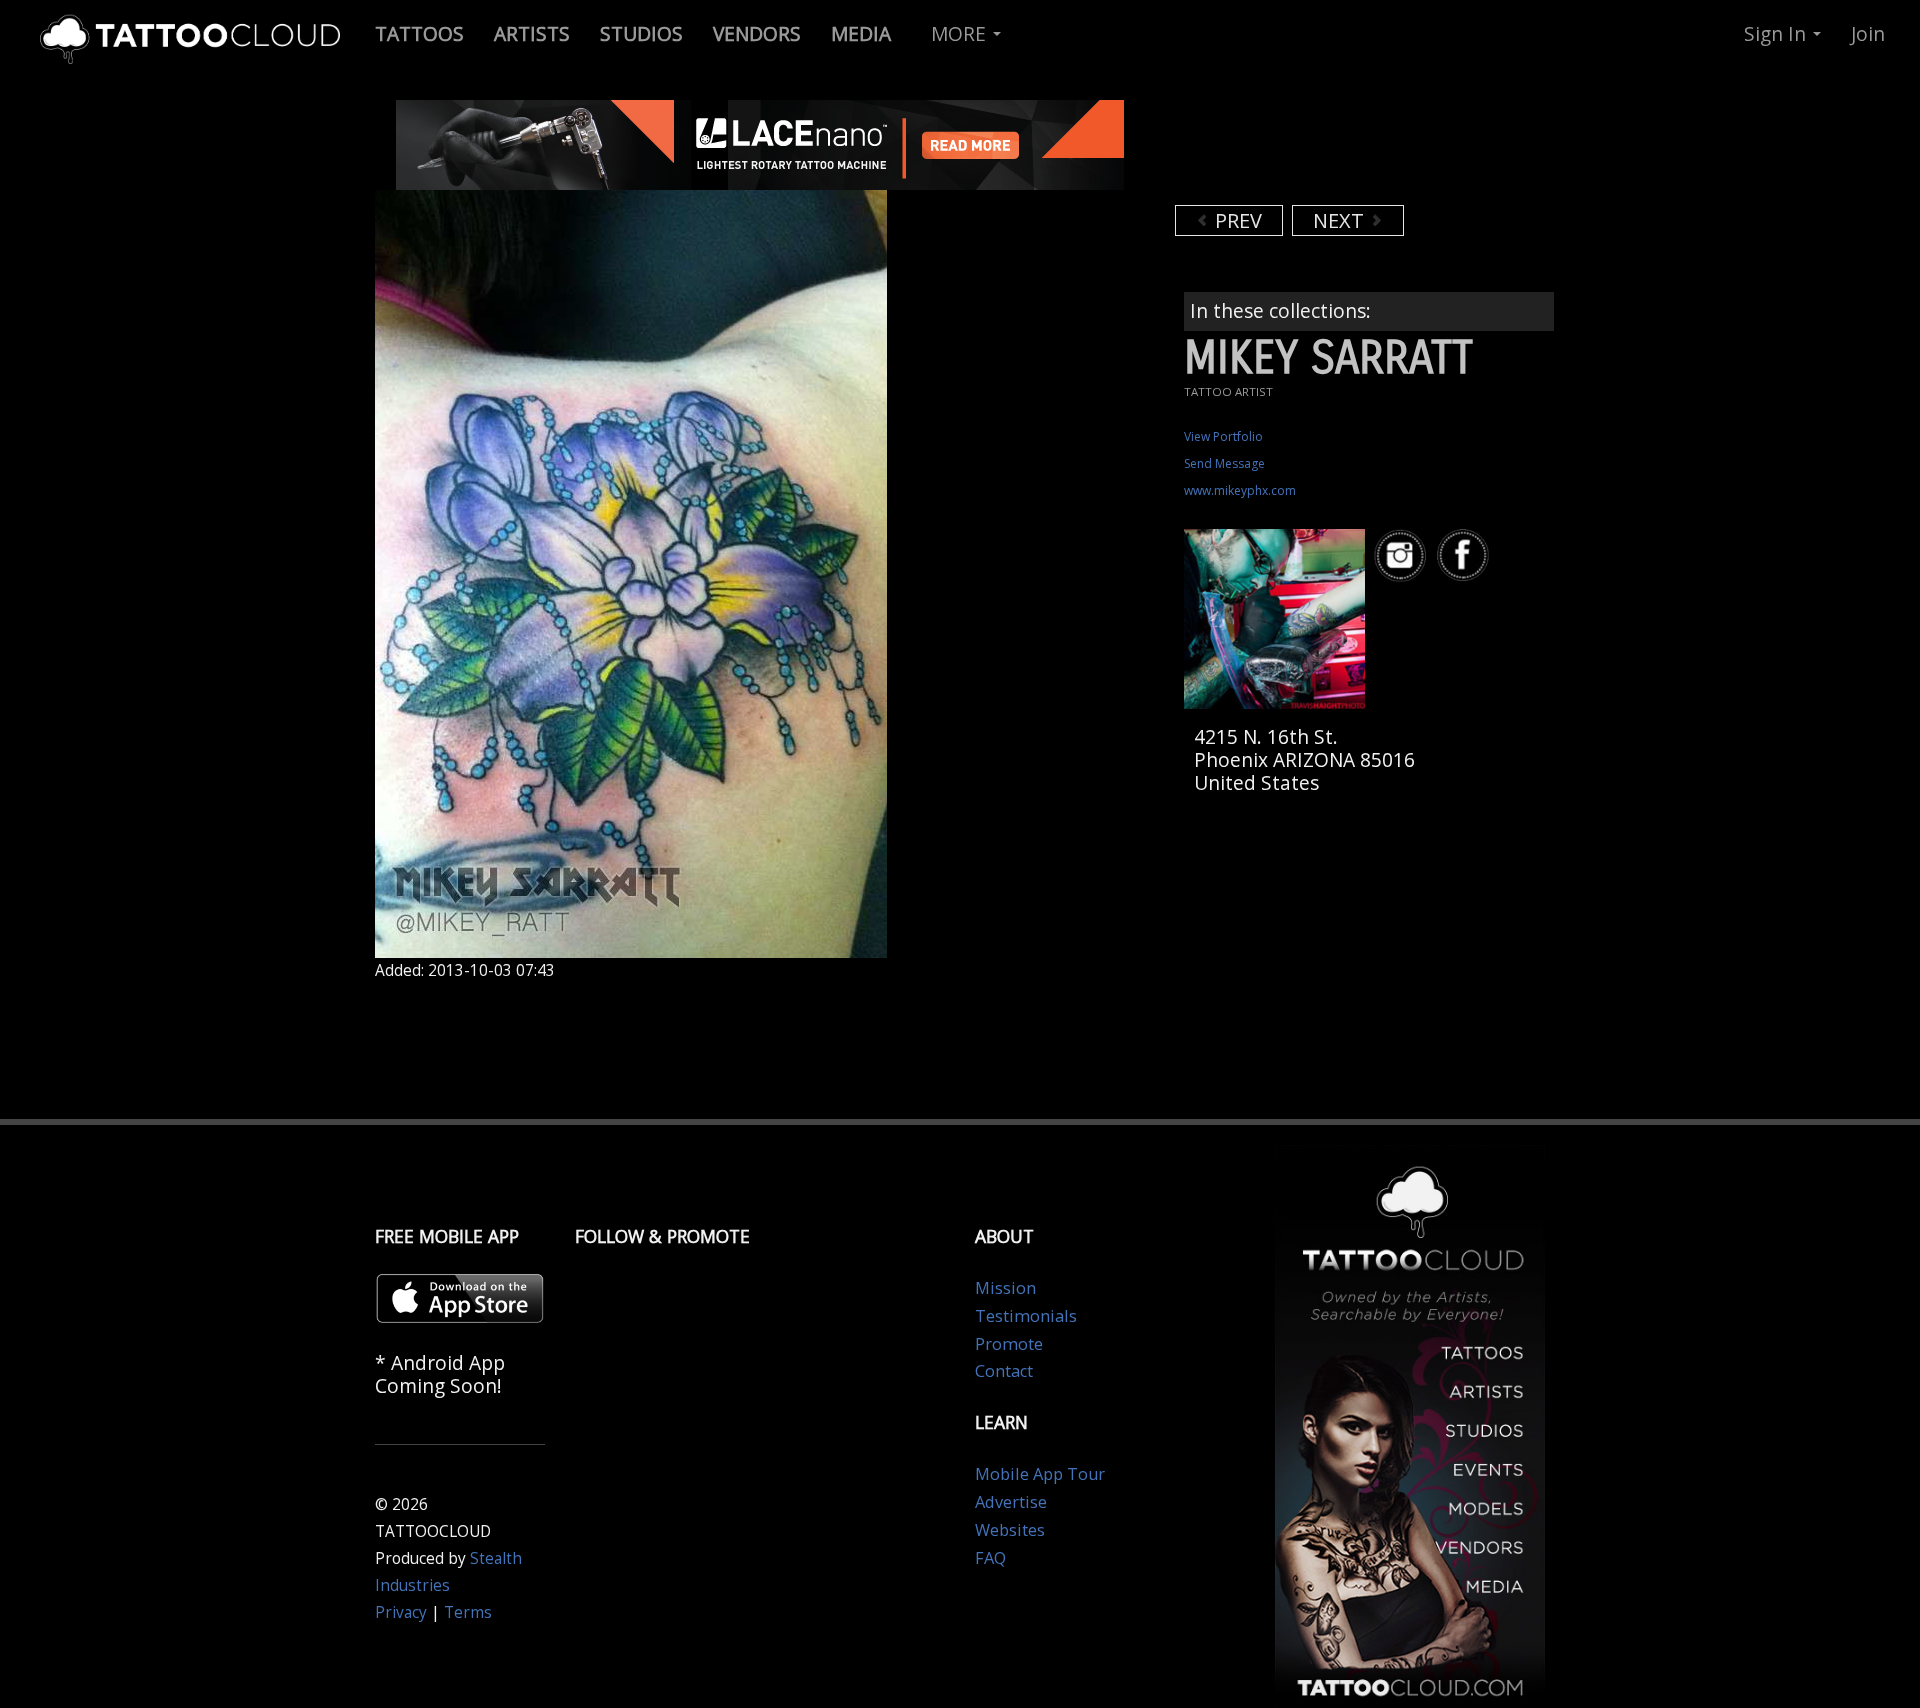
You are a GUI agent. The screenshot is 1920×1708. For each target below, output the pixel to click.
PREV (1236, 220)
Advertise (1011, 1502)
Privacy (401, 1612)
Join (1868, 33)
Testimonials (1026, 1316)
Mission (1005, 1288)
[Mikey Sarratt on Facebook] (1466, 555)
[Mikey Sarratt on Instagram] (1403, 555)
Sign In (1777, 33)
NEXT (1341, 220)
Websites (1010, 1530)
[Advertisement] (1335, 150)
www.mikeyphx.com (1240, 490)
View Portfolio (1223, 436)
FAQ (990, 1558)
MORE (961, 33)
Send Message (1224, 463)
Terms (468, 1612)
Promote (1009, 1344)
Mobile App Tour (1040, 1474)
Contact (1004, 1371)
